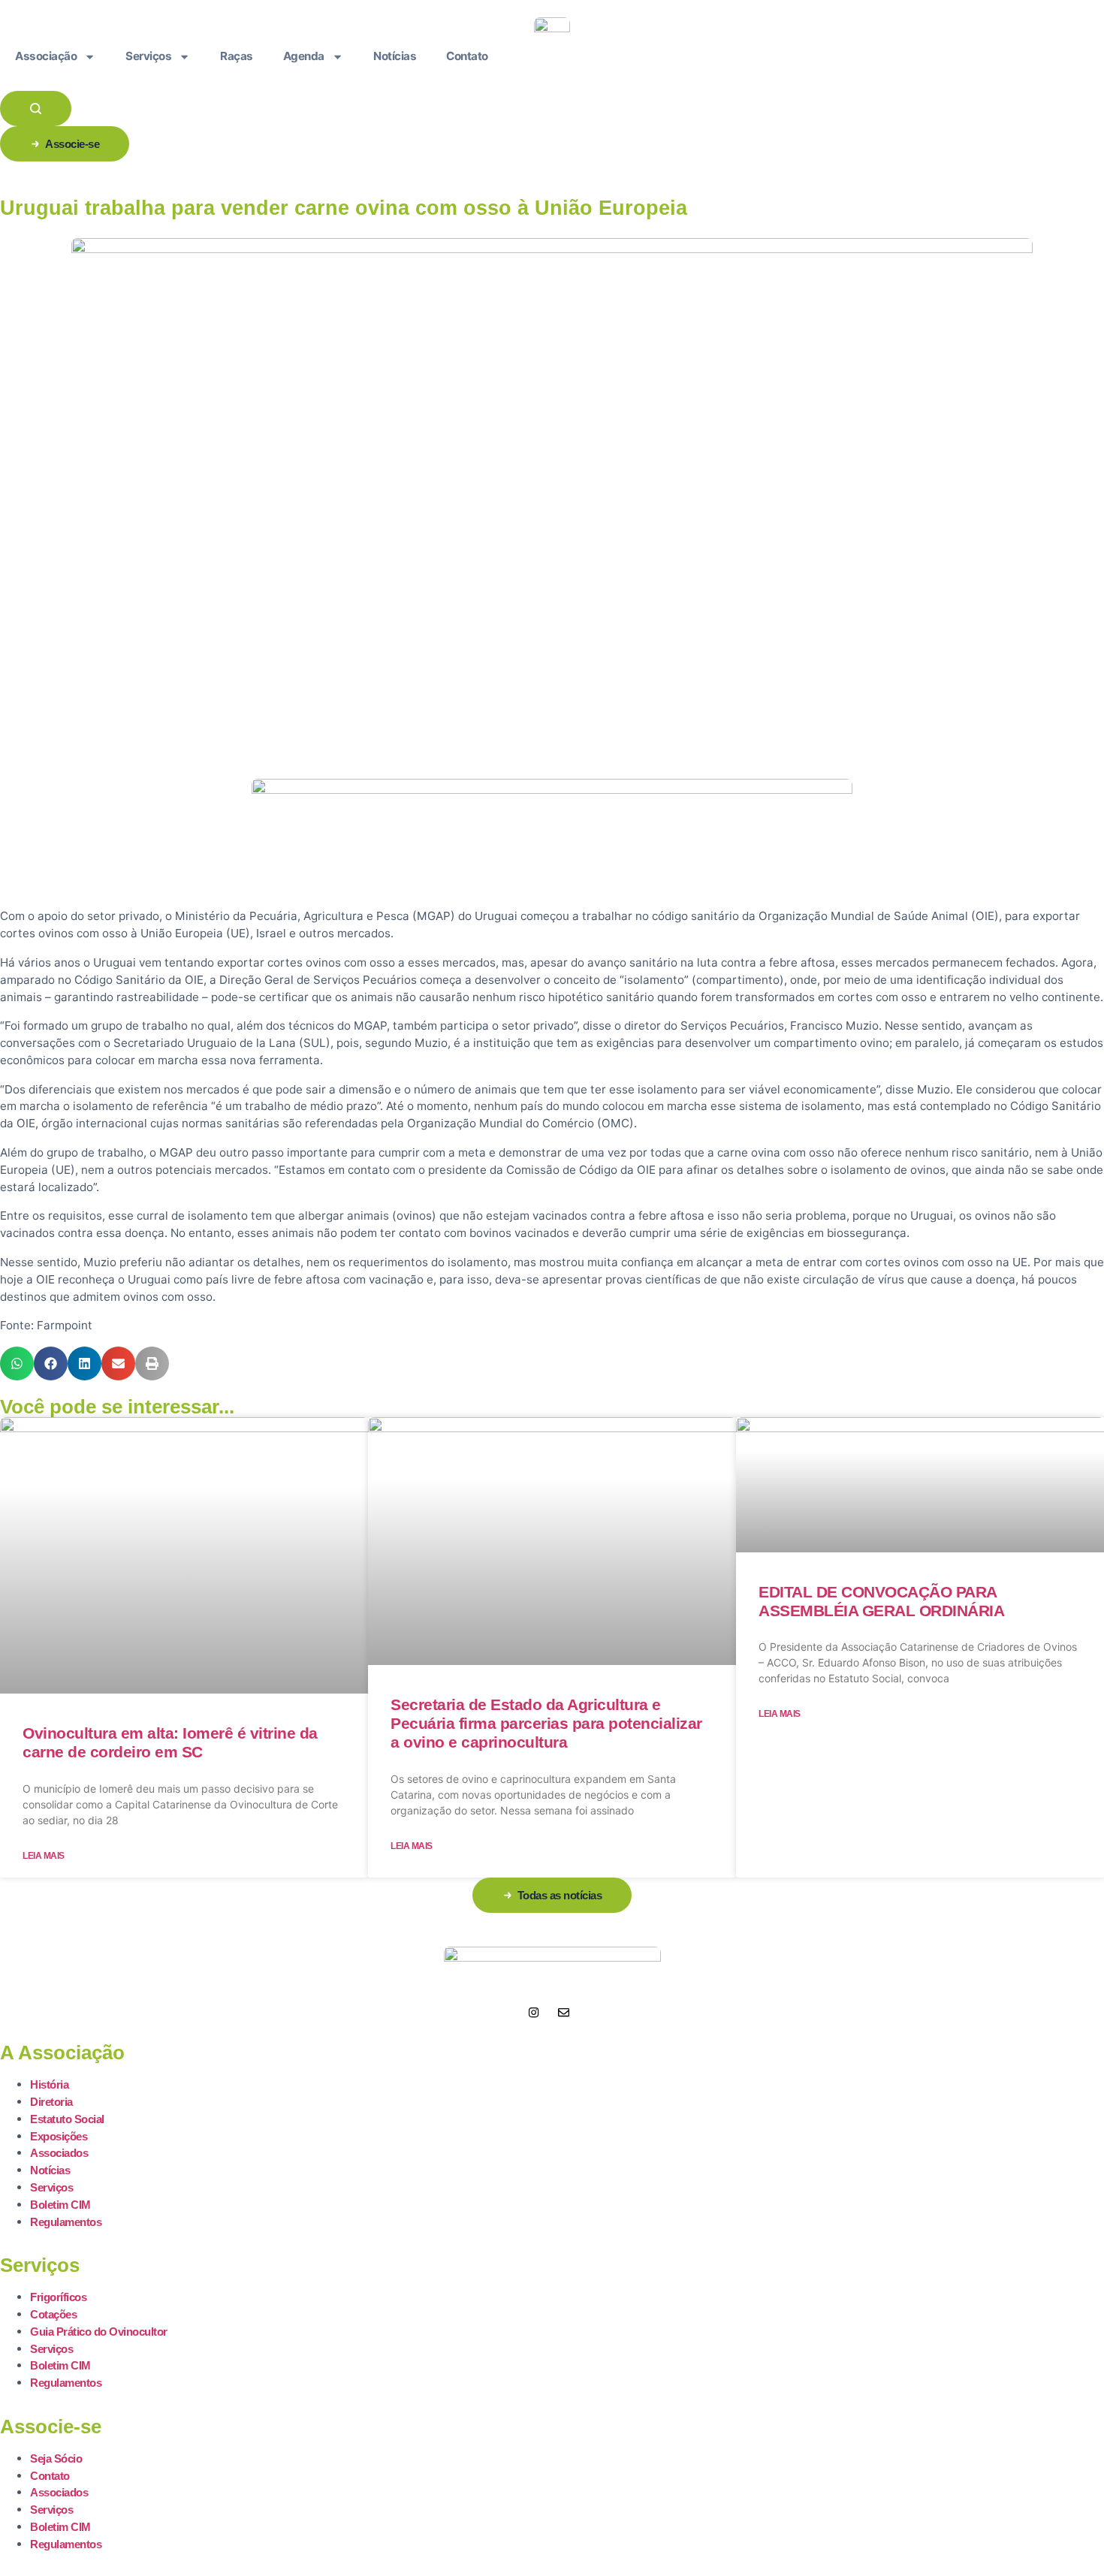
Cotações (53, 2314)
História (49, 2084)
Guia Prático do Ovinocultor (99, 2332)
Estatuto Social (67, 2119)
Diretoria (51, 2102)
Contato (467, 56)
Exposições (59, 2136)
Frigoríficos (58, 2297)
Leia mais (44, 1856)
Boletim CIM (60, 2205)
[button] (17, 1363)
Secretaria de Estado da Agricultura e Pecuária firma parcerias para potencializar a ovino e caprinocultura (546, 1723)
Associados (59, 2153)
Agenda (304, 56)
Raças (237, 56)
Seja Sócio (56, 2458)
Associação (46, 56)
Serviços (148, 56)
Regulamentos (66, 2222)
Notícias (395, 56)
